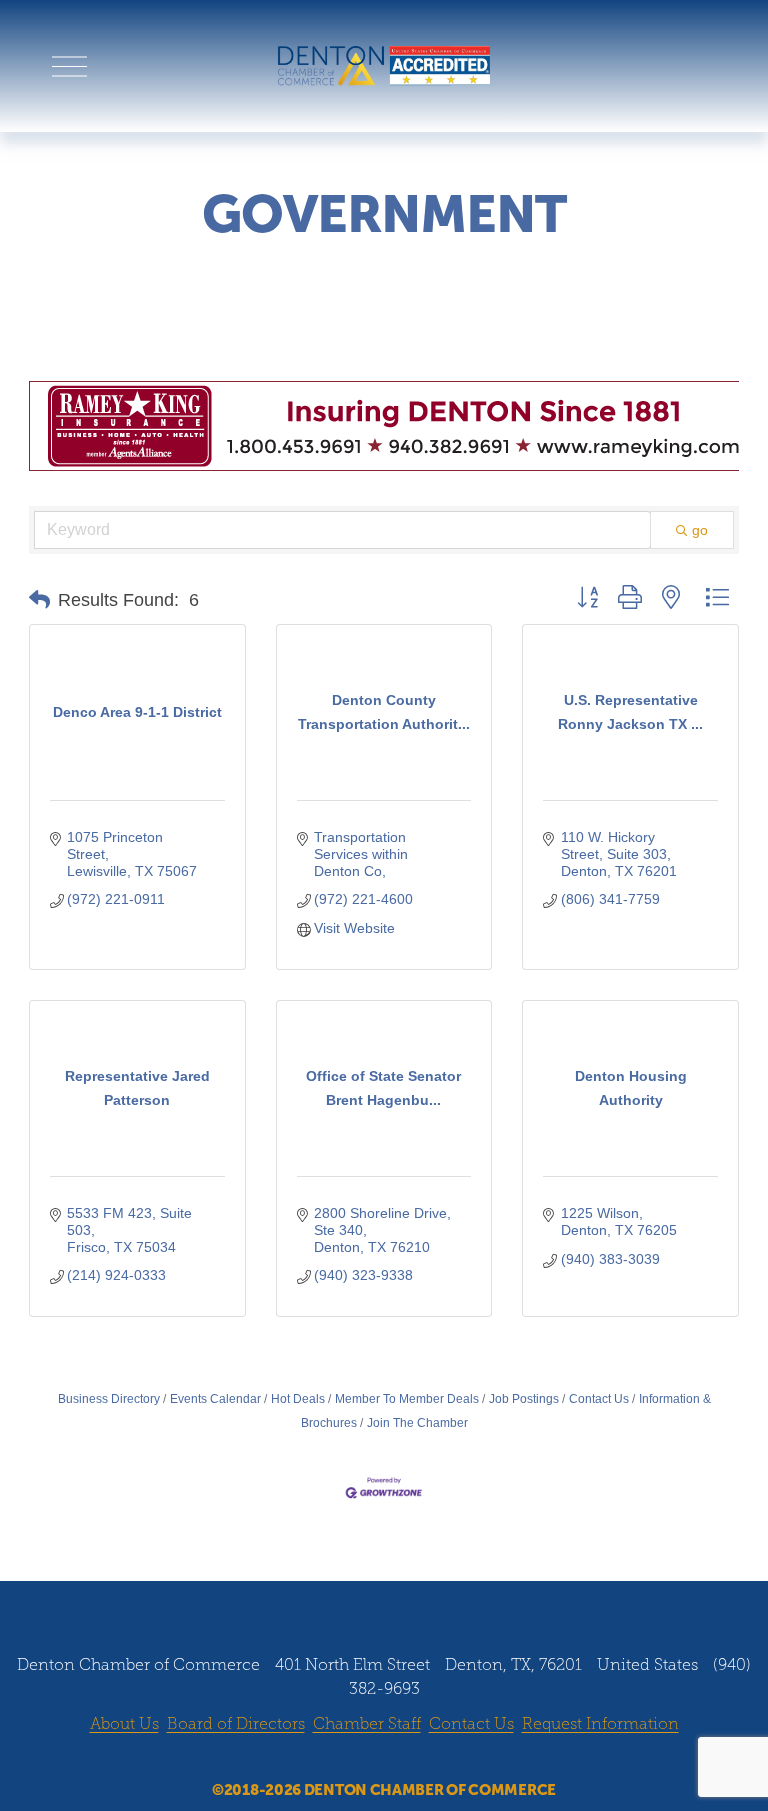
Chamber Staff (367, 1723)
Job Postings (524, 1399)
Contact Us (599, 1399)
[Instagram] (365, 1759)
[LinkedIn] (403, 1759)
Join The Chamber (417, 1423)
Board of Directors (236, 1723)
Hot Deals (298, 1399)
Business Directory (109, 1399)
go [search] (700, 530)
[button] (39, 600)
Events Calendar (215, 1399)
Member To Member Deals (407, 1399)
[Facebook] (327, 1759)
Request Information (600, 1723)
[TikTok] (441, 1759)
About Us (124, 1723)
